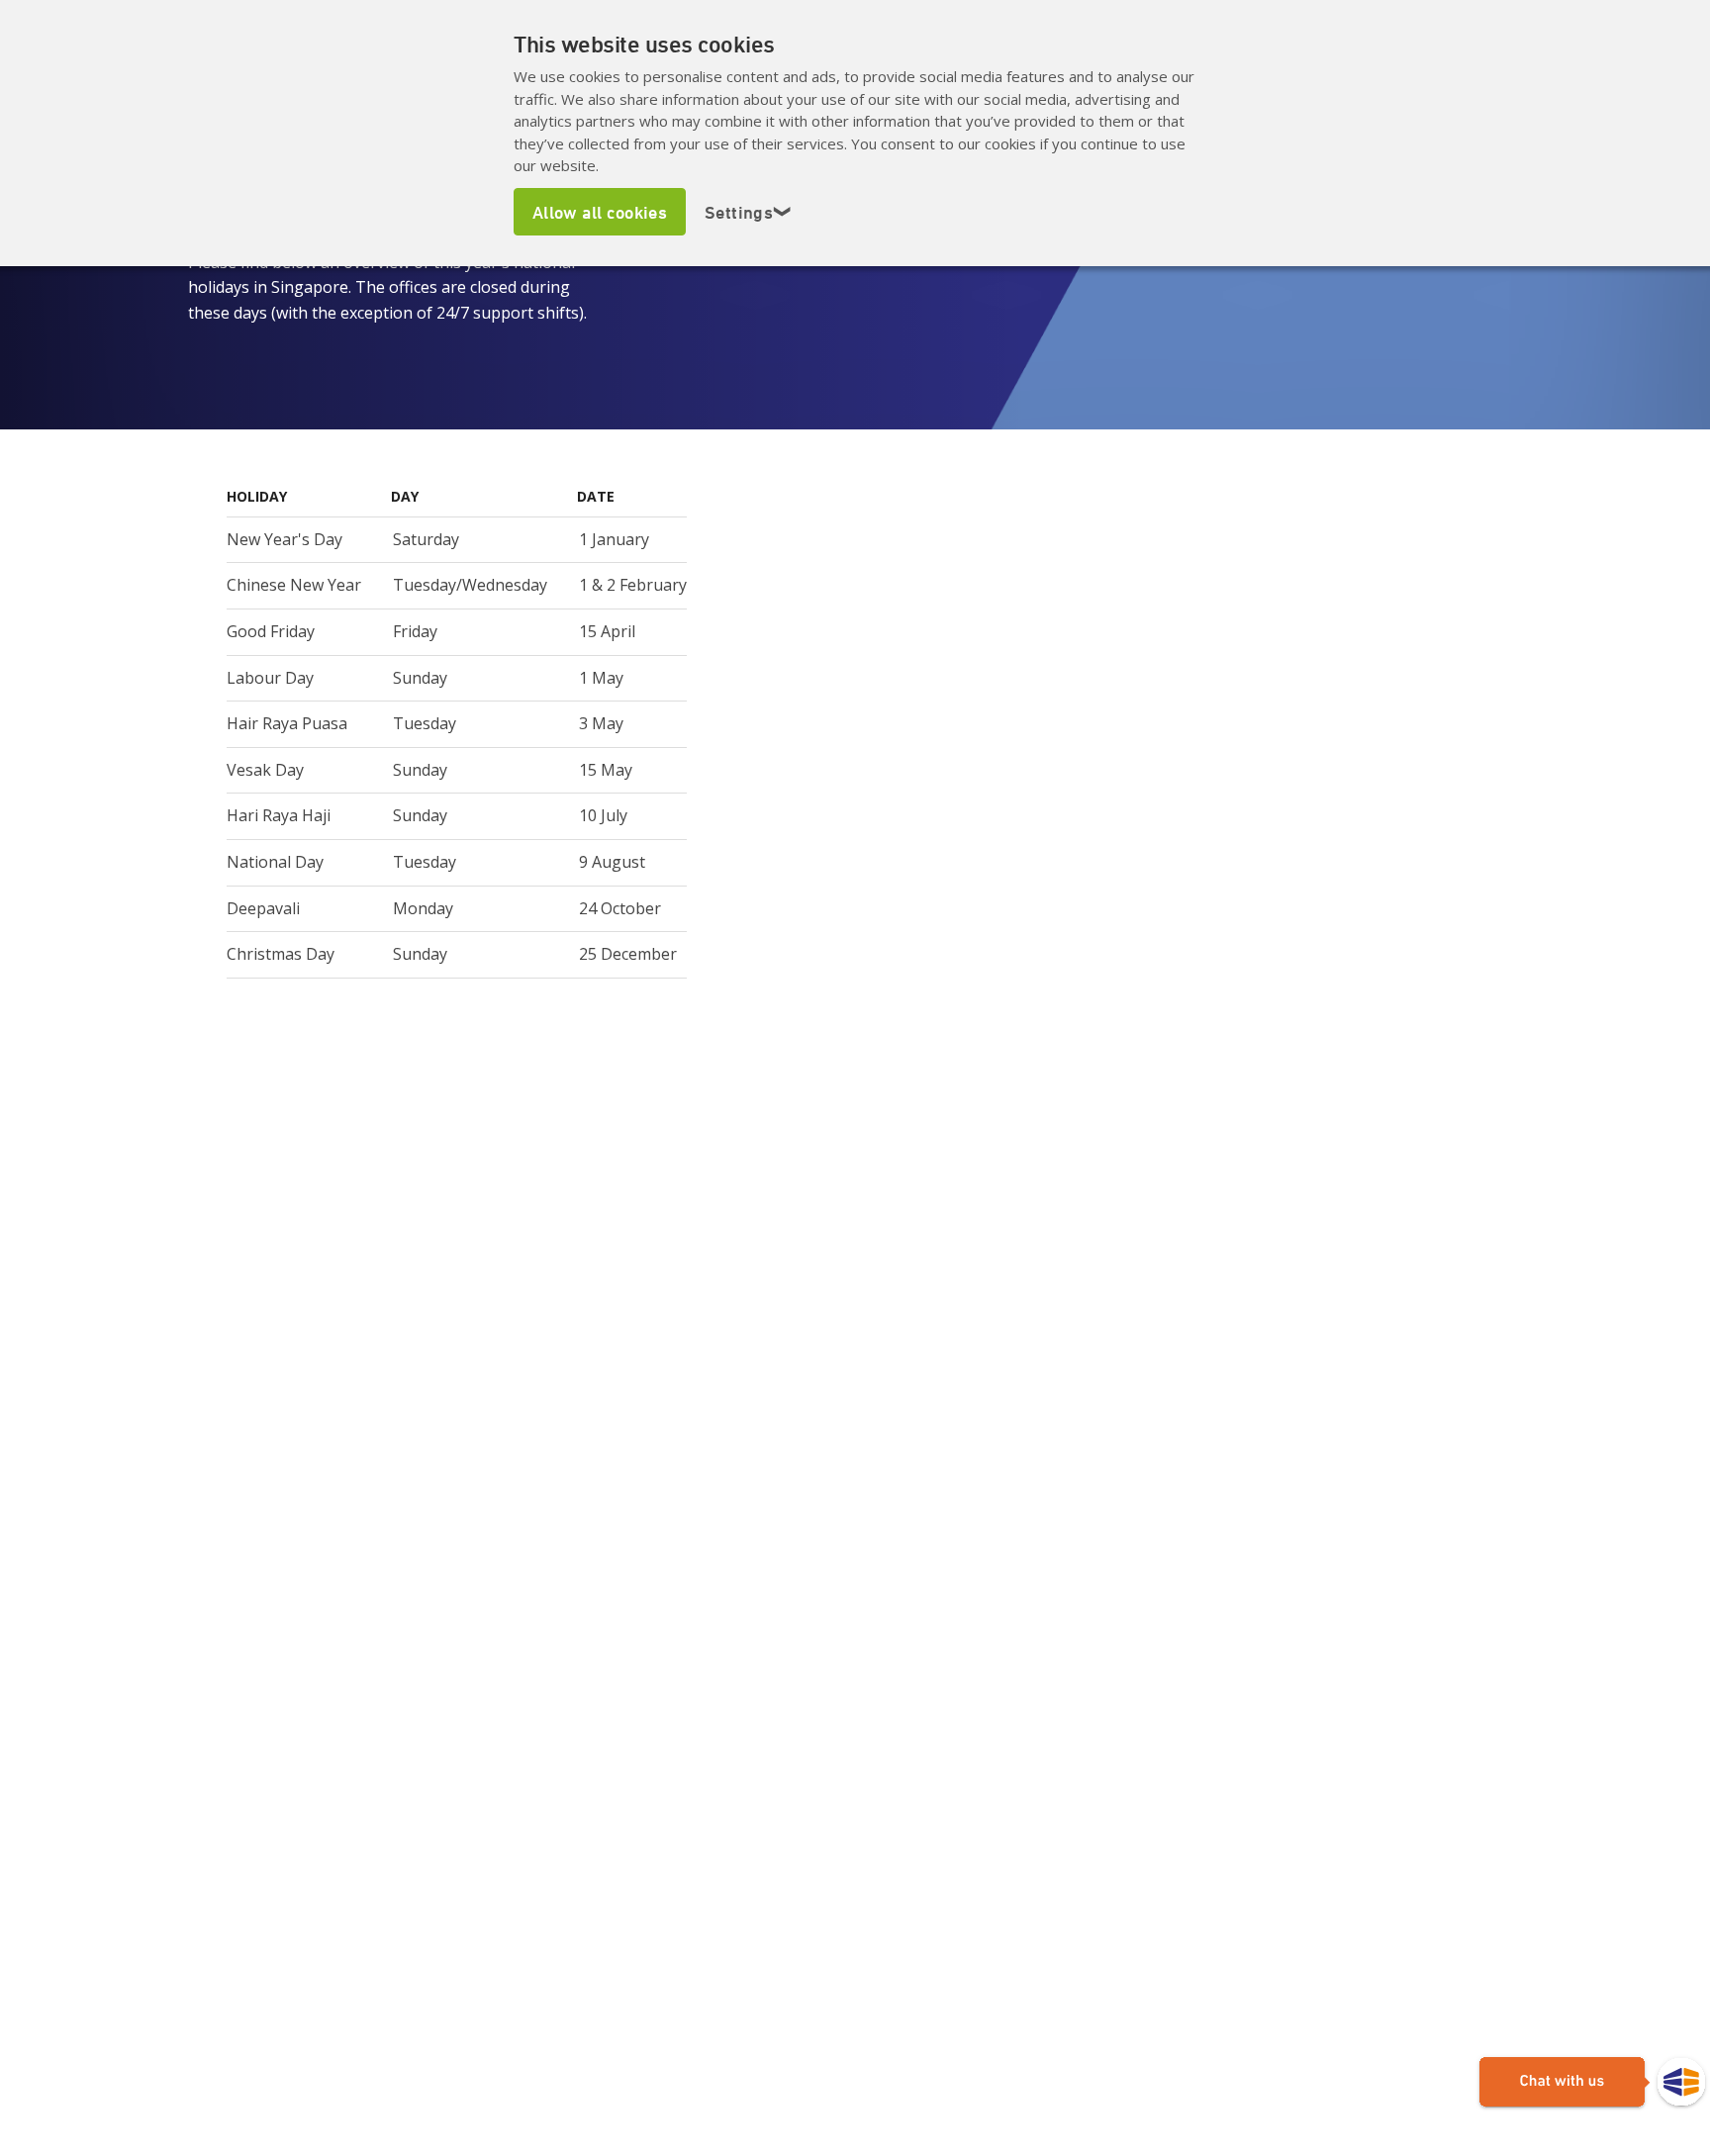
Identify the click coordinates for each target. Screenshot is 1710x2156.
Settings (749, 212)
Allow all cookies (600, 212)
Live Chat (1592, 2083)
